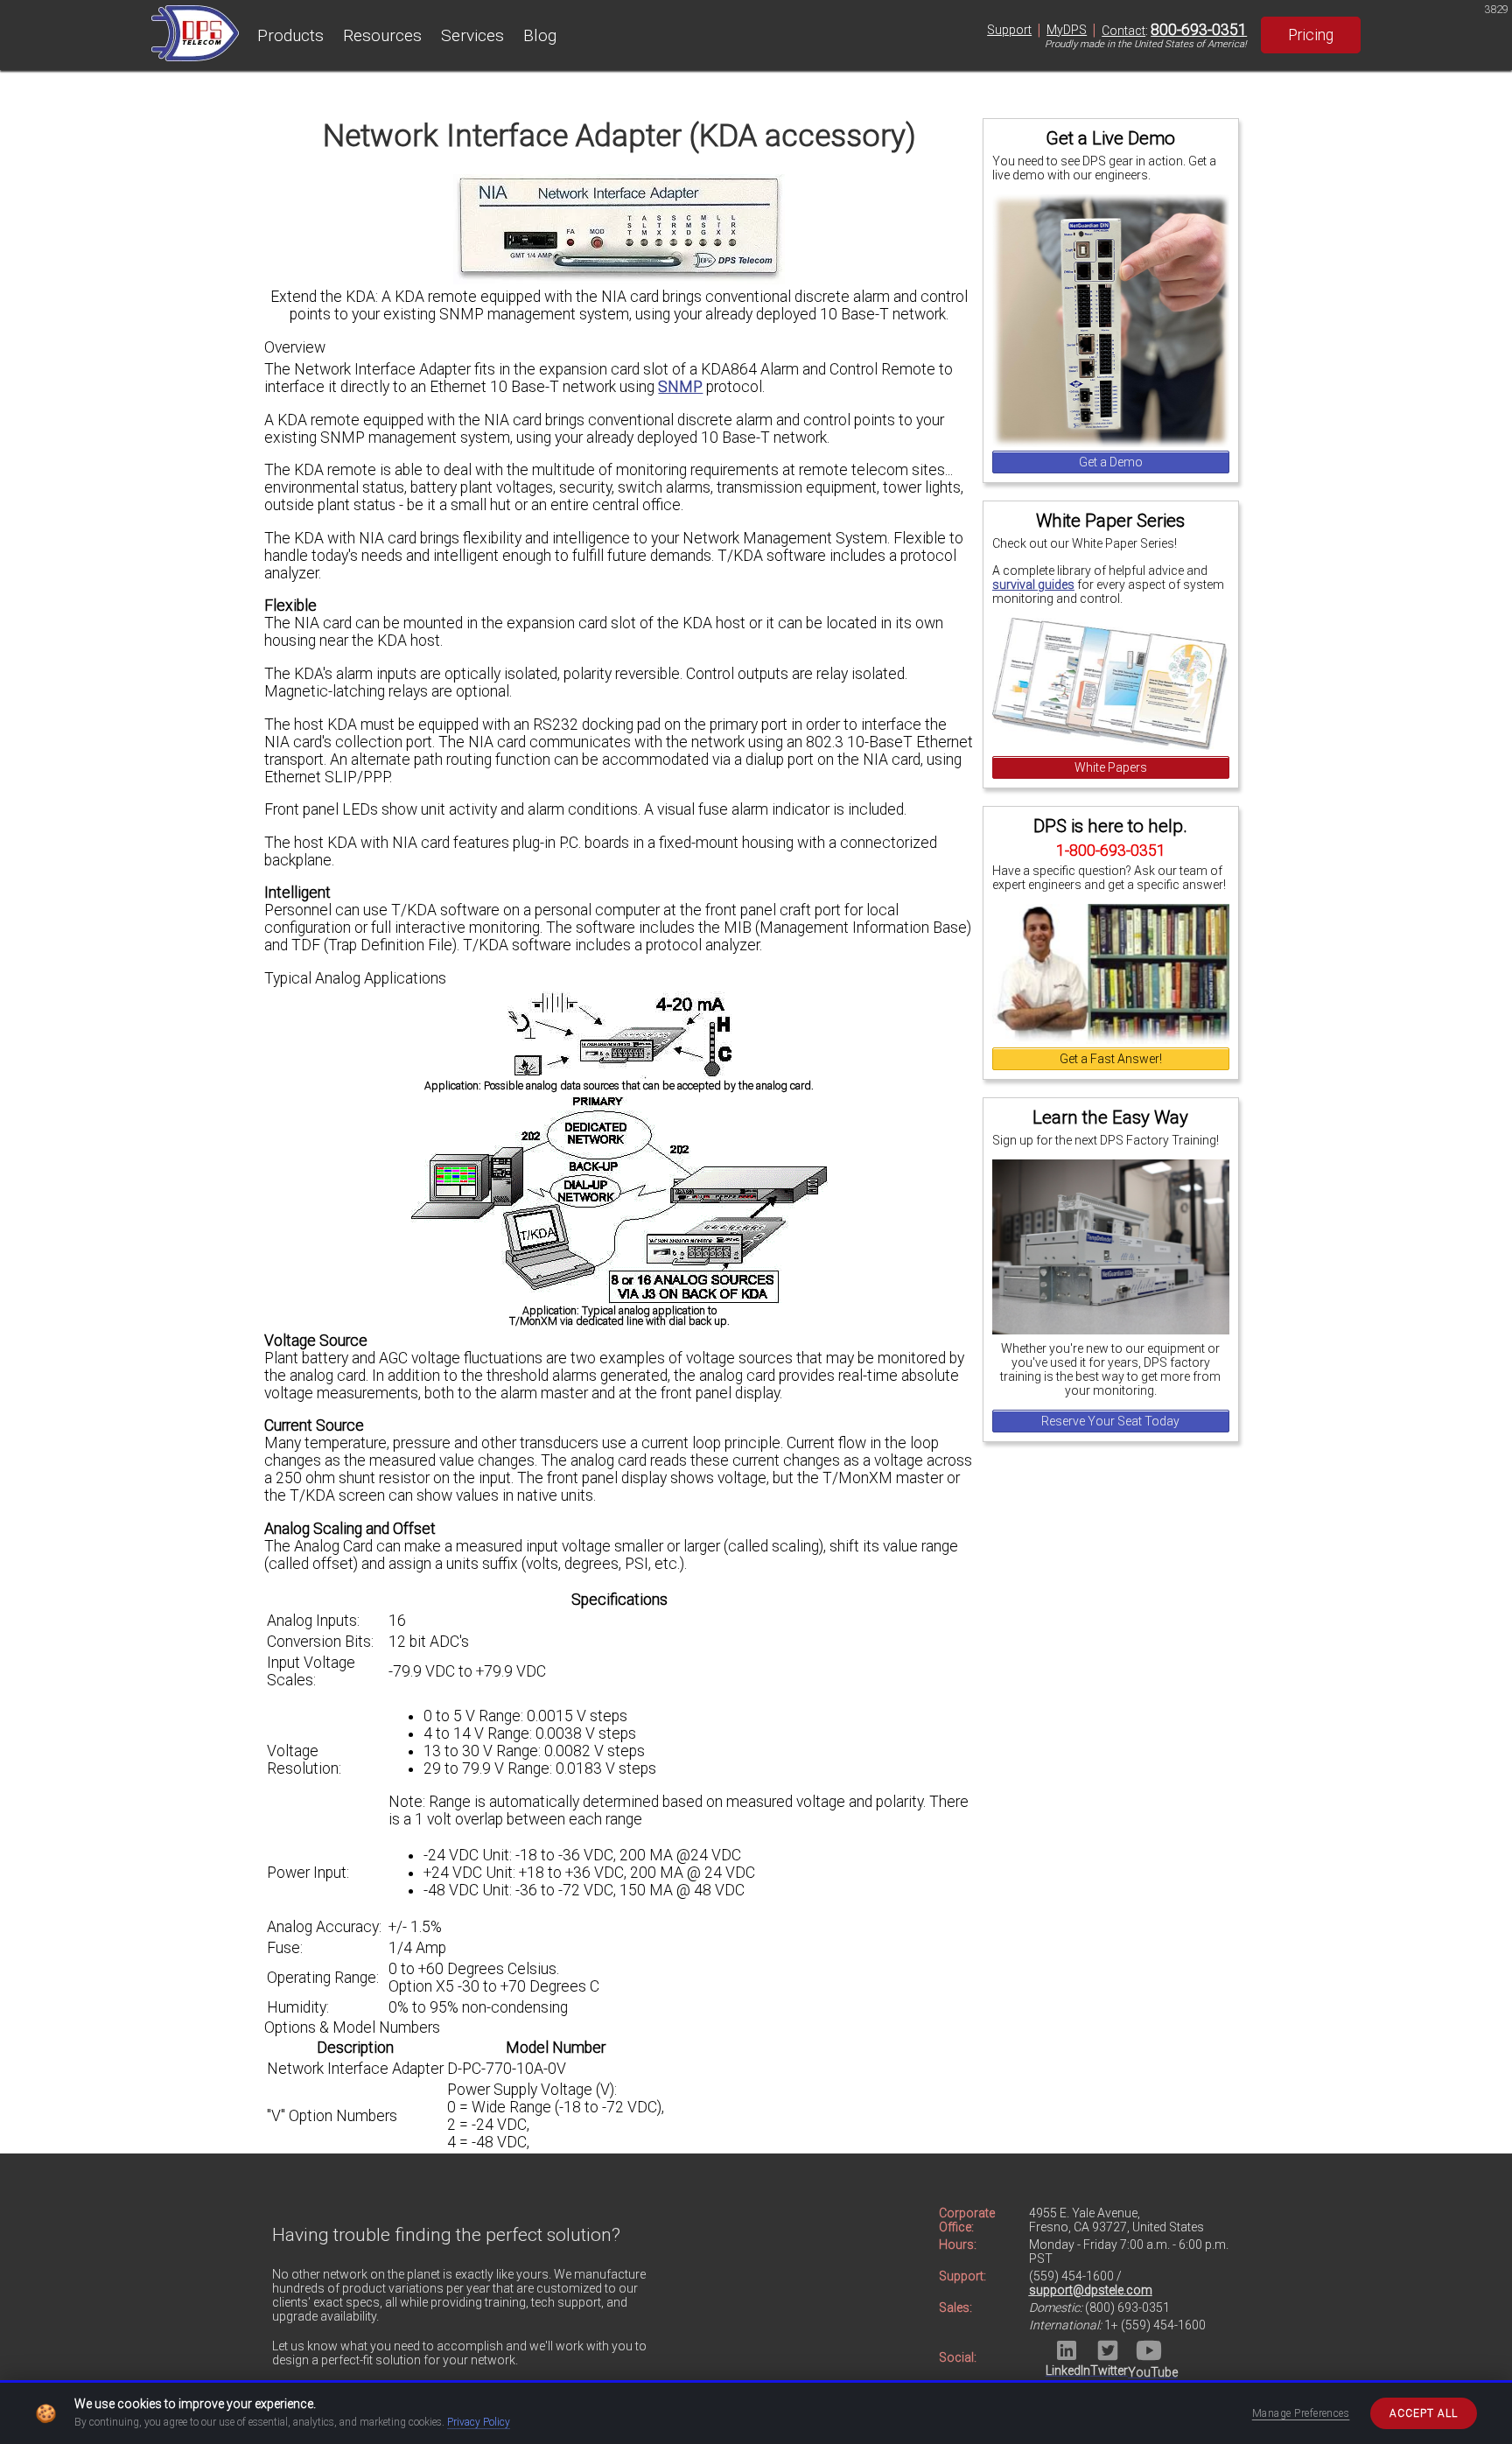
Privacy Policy (479, 2422)
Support (1009, 30)
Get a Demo (1111, 462)
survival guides (1033, 585)
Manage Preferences (1301, 2413)
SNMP (680, 387)
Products (290, 35)
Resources (382, 35)
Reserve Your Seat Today (1110, 1421)
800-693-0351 (1199, 30)
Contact (1123, 31)
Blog (540, 35)
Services (472, 35)
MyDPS (1067, 30)
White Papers (1111, 767)
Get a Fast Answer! (1111, 1059)
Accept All (1424, 2413)
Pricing (1311, 35)
